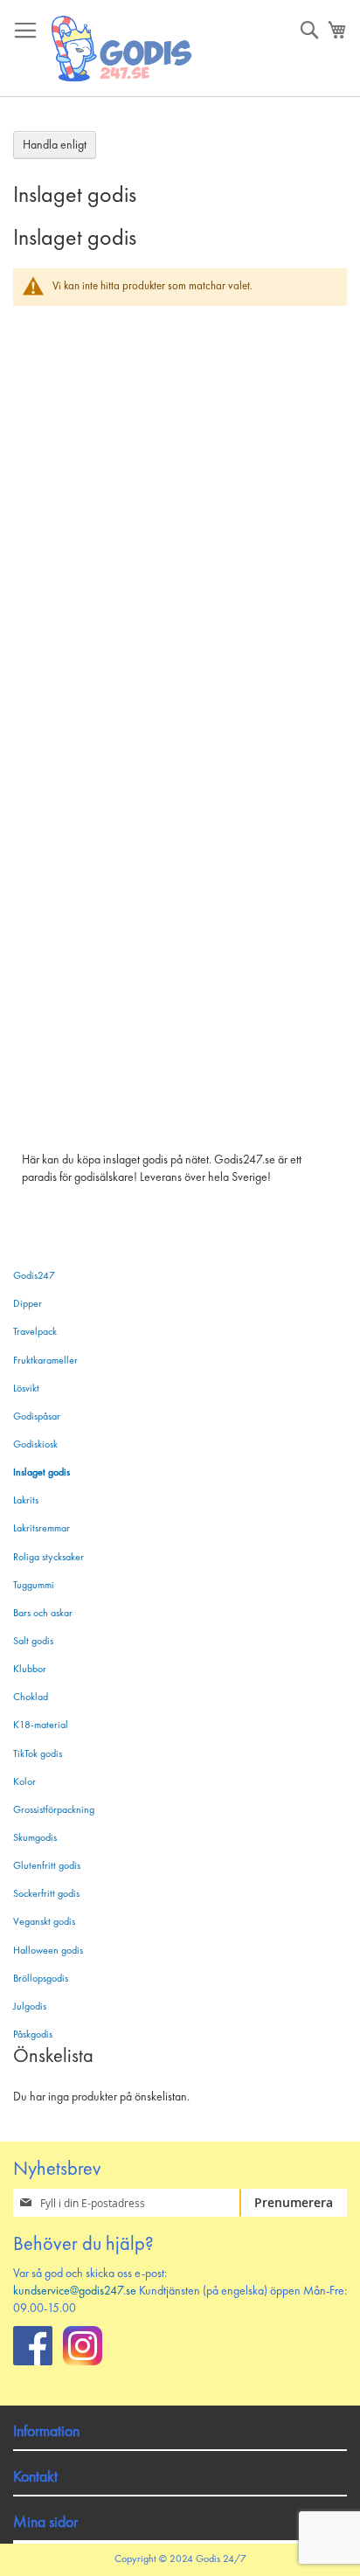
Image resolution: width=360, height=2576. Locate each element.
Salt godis (33, 1642)
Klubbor (30, 1670)
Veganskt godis (44, 1922)
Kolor (24, 1782)
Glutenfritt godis (47, 1866)
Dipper (28, 1304)
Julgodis (30, 2007)
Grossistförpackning (54, 1810)
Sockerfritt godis (46, 1894)
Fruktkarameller (45, 1361)
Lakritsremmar (42, 1529)
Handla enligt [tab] (55, 145)
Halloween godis (48, 1951)
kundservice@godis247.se (75, 2291)
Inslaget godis (42, 1473)
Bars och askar (43, 1614)
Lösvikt (26, 1389)
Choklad (31, 1698)
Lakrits (26, 1501)
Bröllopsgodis (41, 1979)
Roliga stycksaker (48, 1558)
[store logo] (122, 49)
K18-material (41, 1725)
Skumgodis (35, 1838)
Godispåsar (37, 1417)
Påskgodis (33, 2035)
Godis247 (34, 1276)
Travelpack (35, 1332)
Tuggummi (34, 1586)
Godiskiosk (35, 1445)
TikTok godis (38, 1754)
